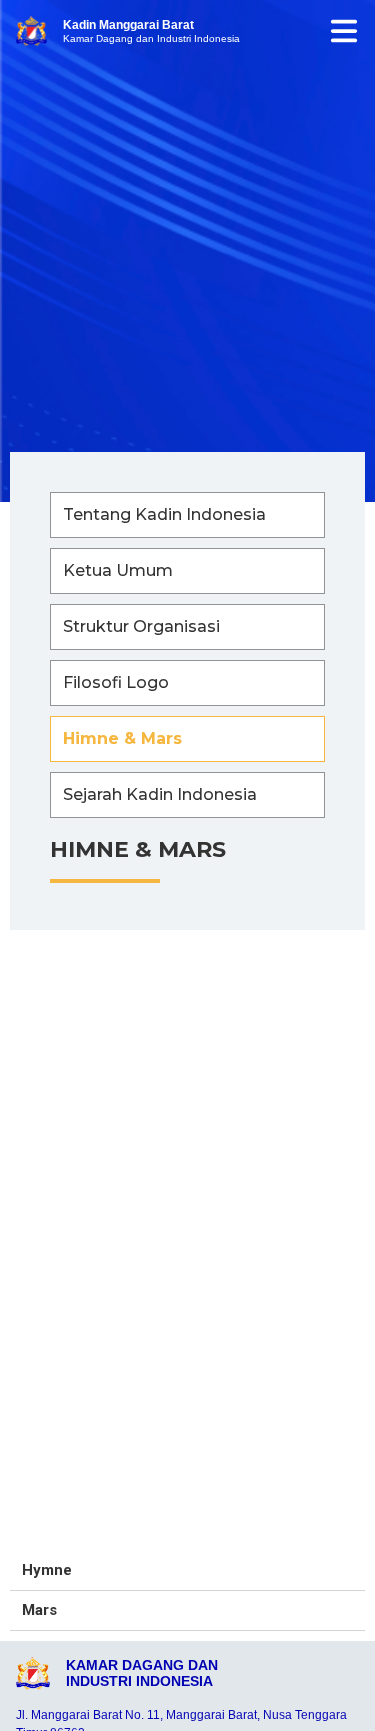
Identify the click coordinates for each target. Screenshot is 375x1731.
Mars (39, 1610)
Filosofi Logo (116, 682)
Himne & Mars (122, 738)
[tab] (187, 1571)
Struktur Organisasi (141, 626)
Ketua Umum (118, 570)
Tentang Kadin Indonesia (164, 514)
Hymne (47, 1570)
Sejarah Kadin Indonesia (160, 794)
